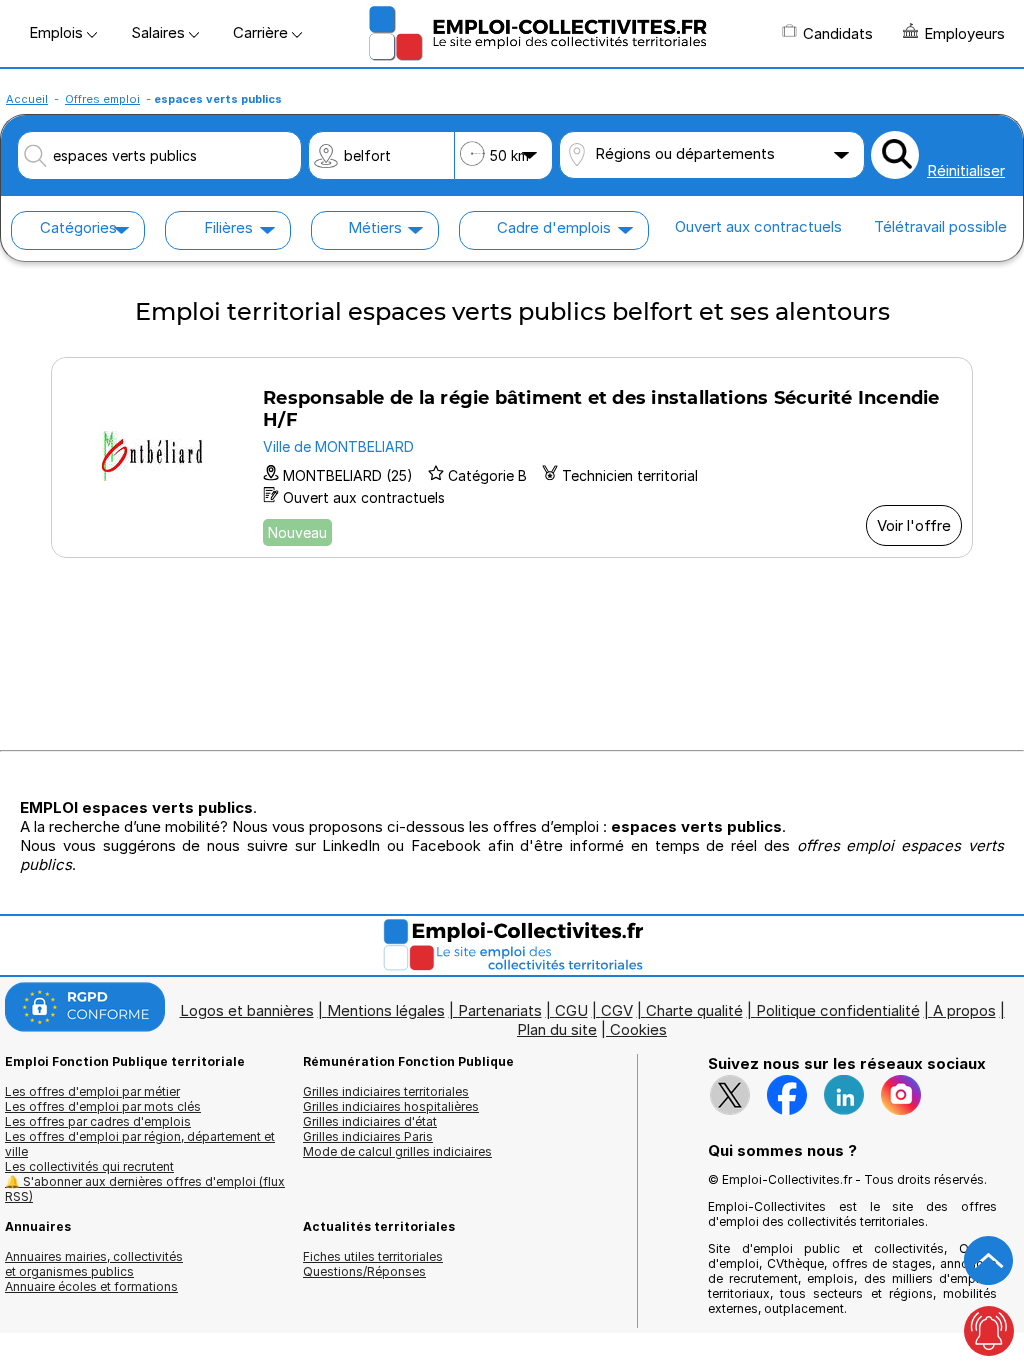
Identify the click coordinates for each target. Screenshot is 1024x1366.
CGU (571, 1010)
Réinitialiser (966, 170)
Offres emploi (102, 99)
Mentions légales (386, 1010)
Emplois (58, 32)
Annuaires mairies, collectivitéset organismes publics (94, 1264)
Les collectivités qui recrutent (89, 1166)
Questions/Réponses (364, 1271)
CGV (617, 1010)
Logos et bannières (247, 1010)
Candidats (838, 33)
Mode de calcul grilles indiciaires (397, 1151)
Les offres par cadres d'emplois (98, 1121)
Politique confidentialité (838, 1010)
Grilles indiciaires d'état (370, 1121)
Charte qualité (694, 1010)
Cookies (638, 1029)
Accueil (27, 99)
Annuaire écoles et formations (91, 1286)
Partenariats (500, 1010)
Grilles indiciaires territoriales (386, 1091)
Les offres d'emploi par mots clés (103, 1106)
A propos (964, 1010)
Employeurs (964, 33)
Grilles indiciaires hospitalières (391, 1106)
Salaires (160, 32)
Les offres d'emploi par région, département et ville (140, 1144)
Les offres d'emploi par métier (92, 1091)
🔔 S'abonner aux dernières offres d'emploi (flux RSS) (145, 1189)
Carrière (262, 32)
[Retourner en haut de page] (989, 1261)
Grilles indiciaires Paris (368, 1136)
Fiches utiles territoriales (373, 1256)
